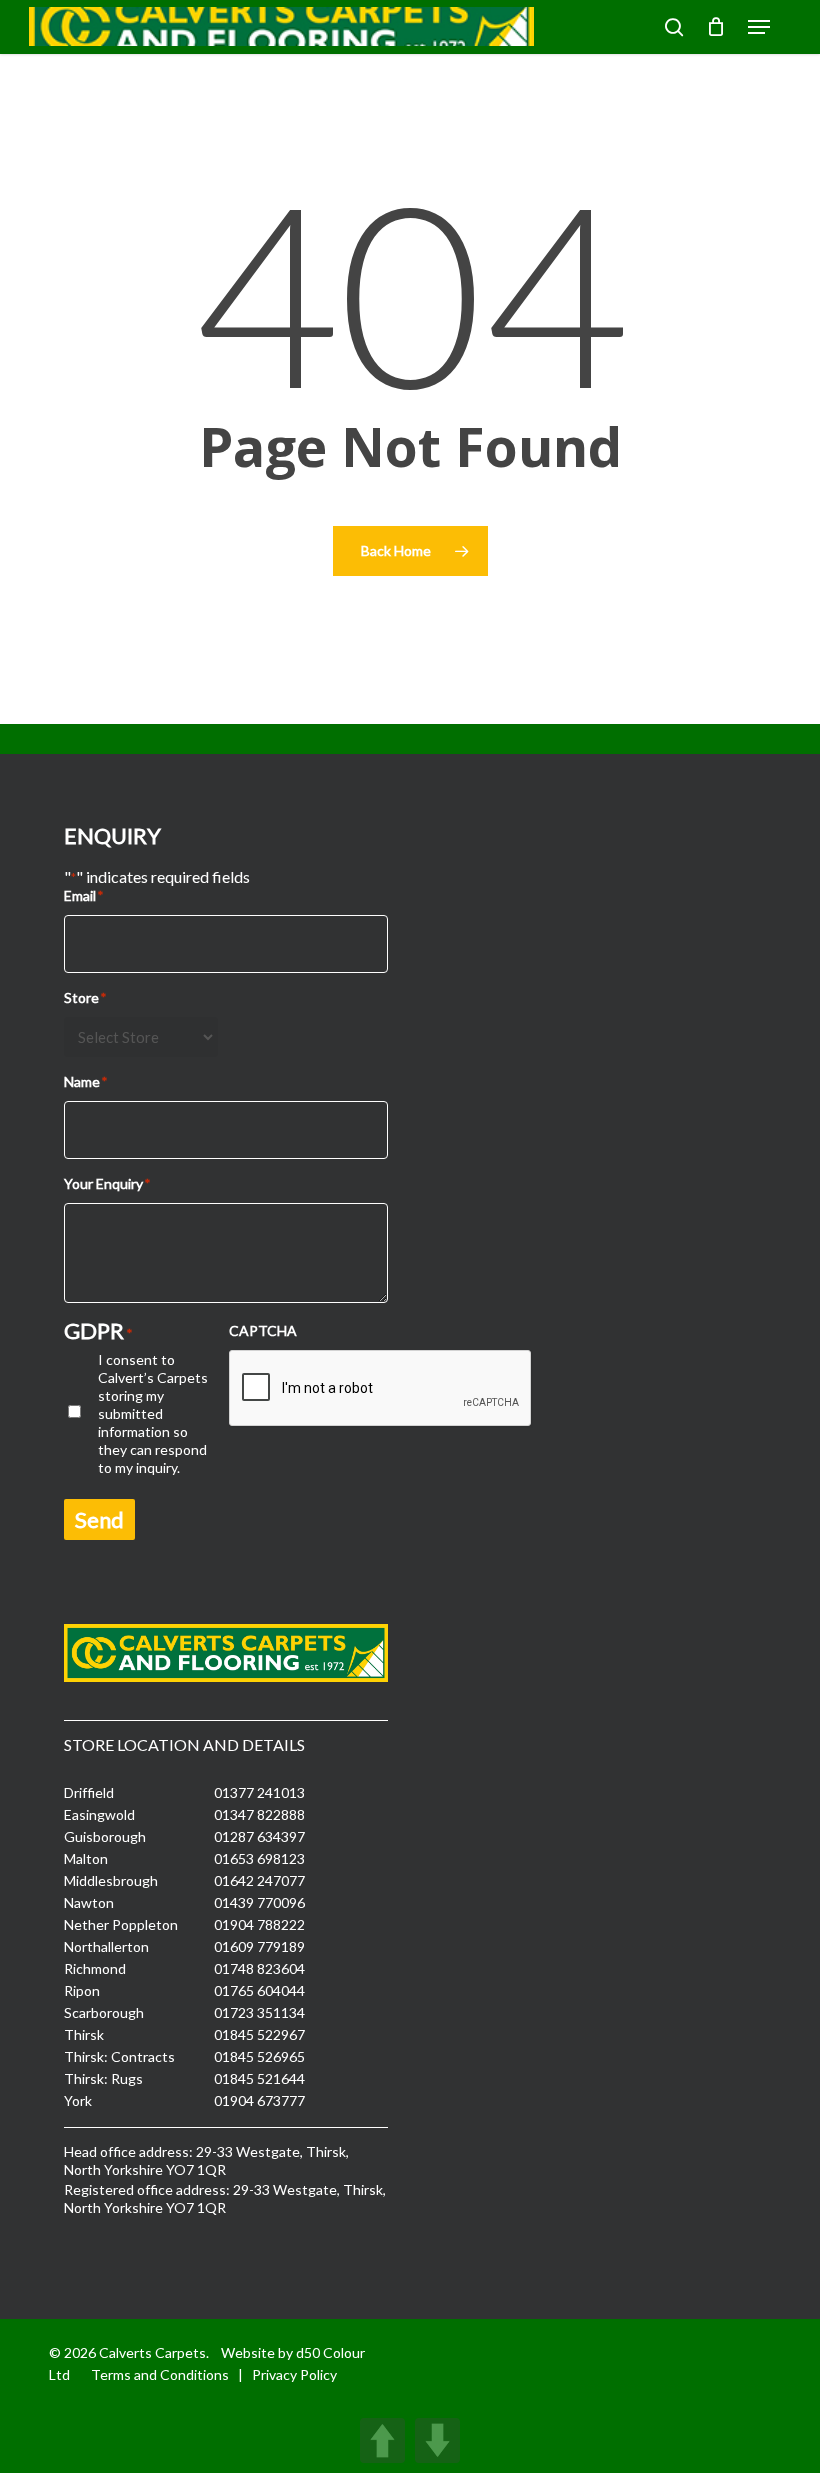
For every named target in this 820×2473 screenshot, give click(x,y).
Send (99, 1519)
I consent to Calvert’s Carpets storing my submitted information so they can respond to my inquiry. (153, 1413)
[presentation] (381, 1389)
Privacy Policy (294, 2374)
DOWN (437, 2440)
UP (382, 2440)
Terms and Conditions (160, 2374)
